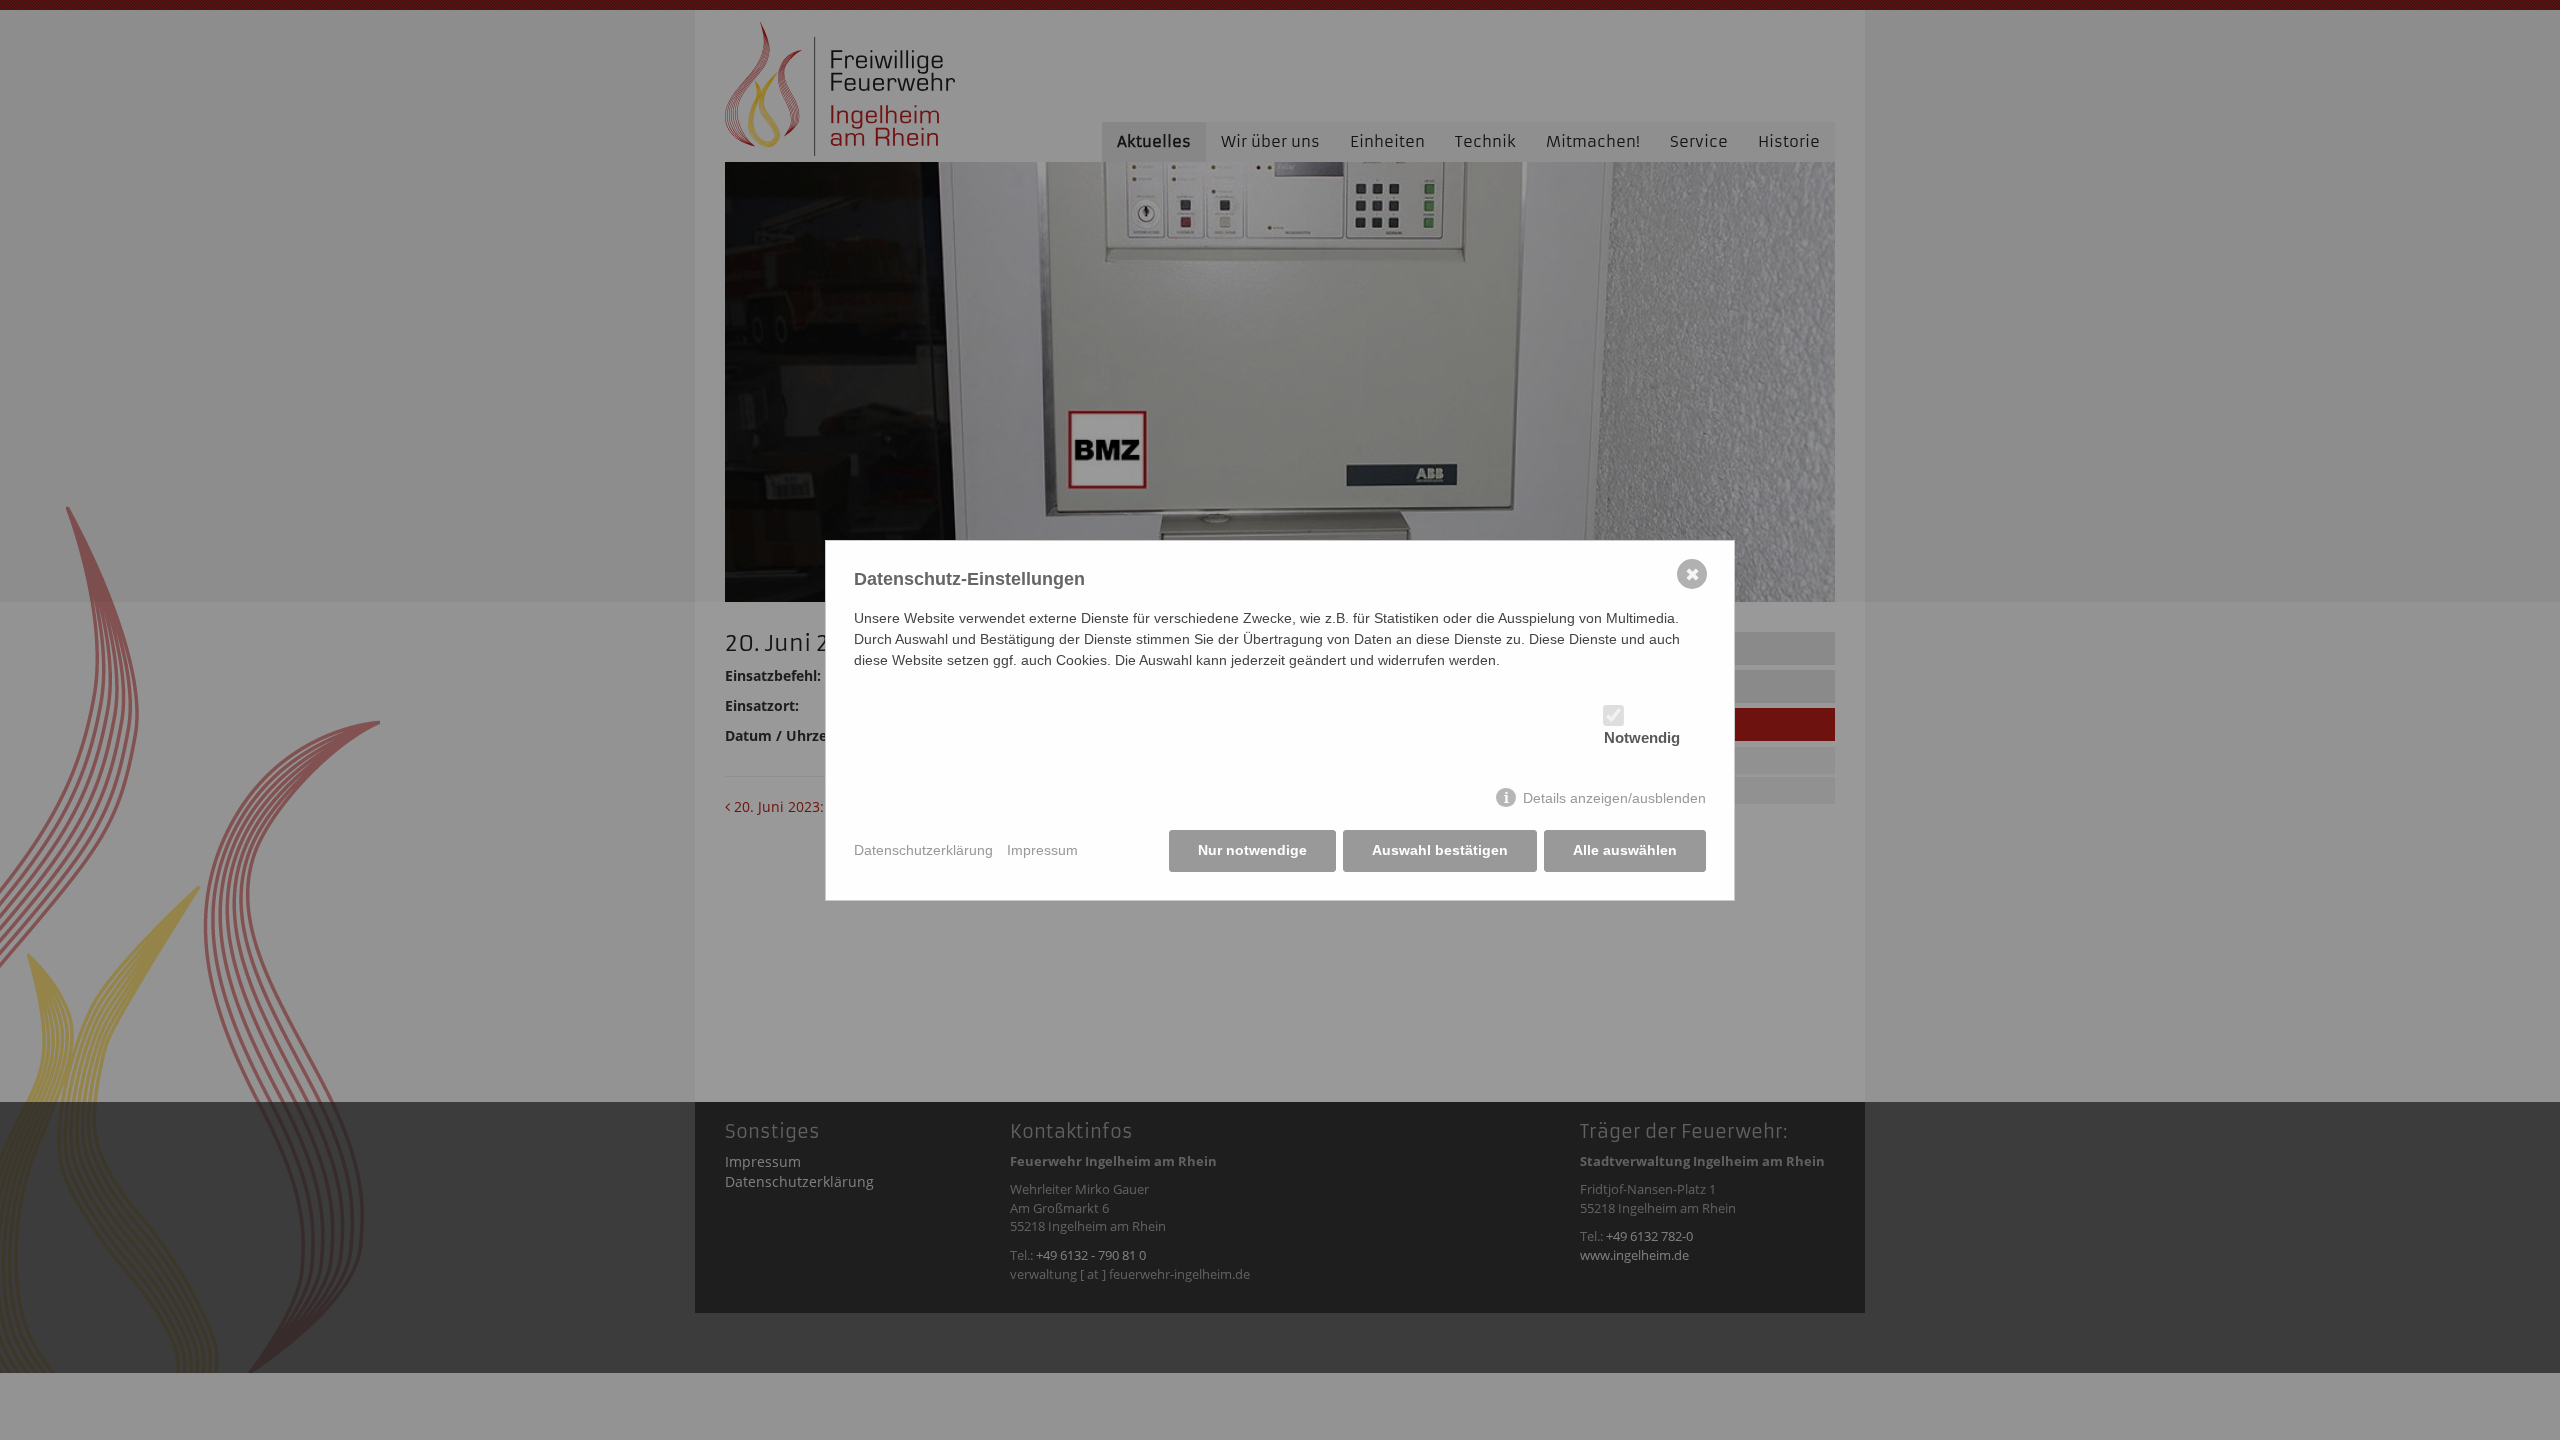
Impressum (1042, 850)
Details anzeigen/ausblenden (1614, 798)
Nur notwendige (1252, 850)
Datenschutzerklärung (923, 850)
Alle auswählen (1625, 850)
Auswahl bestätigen (1440, 850)
